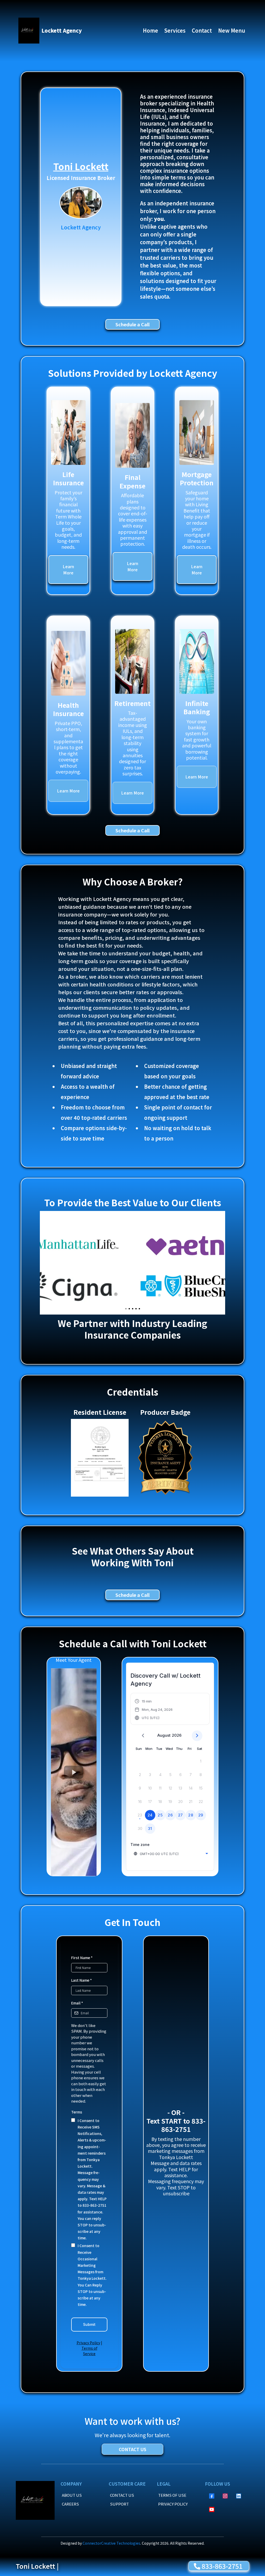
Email (77, 2003)
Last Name (82, 1980)
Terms (77, 2112)
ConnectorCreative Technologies (111, 2543)
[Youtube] (212, 2509)
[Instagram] (225, 2496)
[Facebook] (212, 2496)
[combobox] (171, 1854)
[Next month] (197, 1736)
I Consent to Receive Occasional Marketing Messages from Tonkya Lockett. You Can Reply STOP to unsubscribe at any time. (92, 2275)
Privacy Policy (88, 2343)
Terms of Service (89, 2351)
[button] (154, 1709)
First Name (82, 1958)
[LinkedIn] (239, 2496)
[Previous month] (143, 1736)
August (164, 1735)
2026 (177, 1735)
